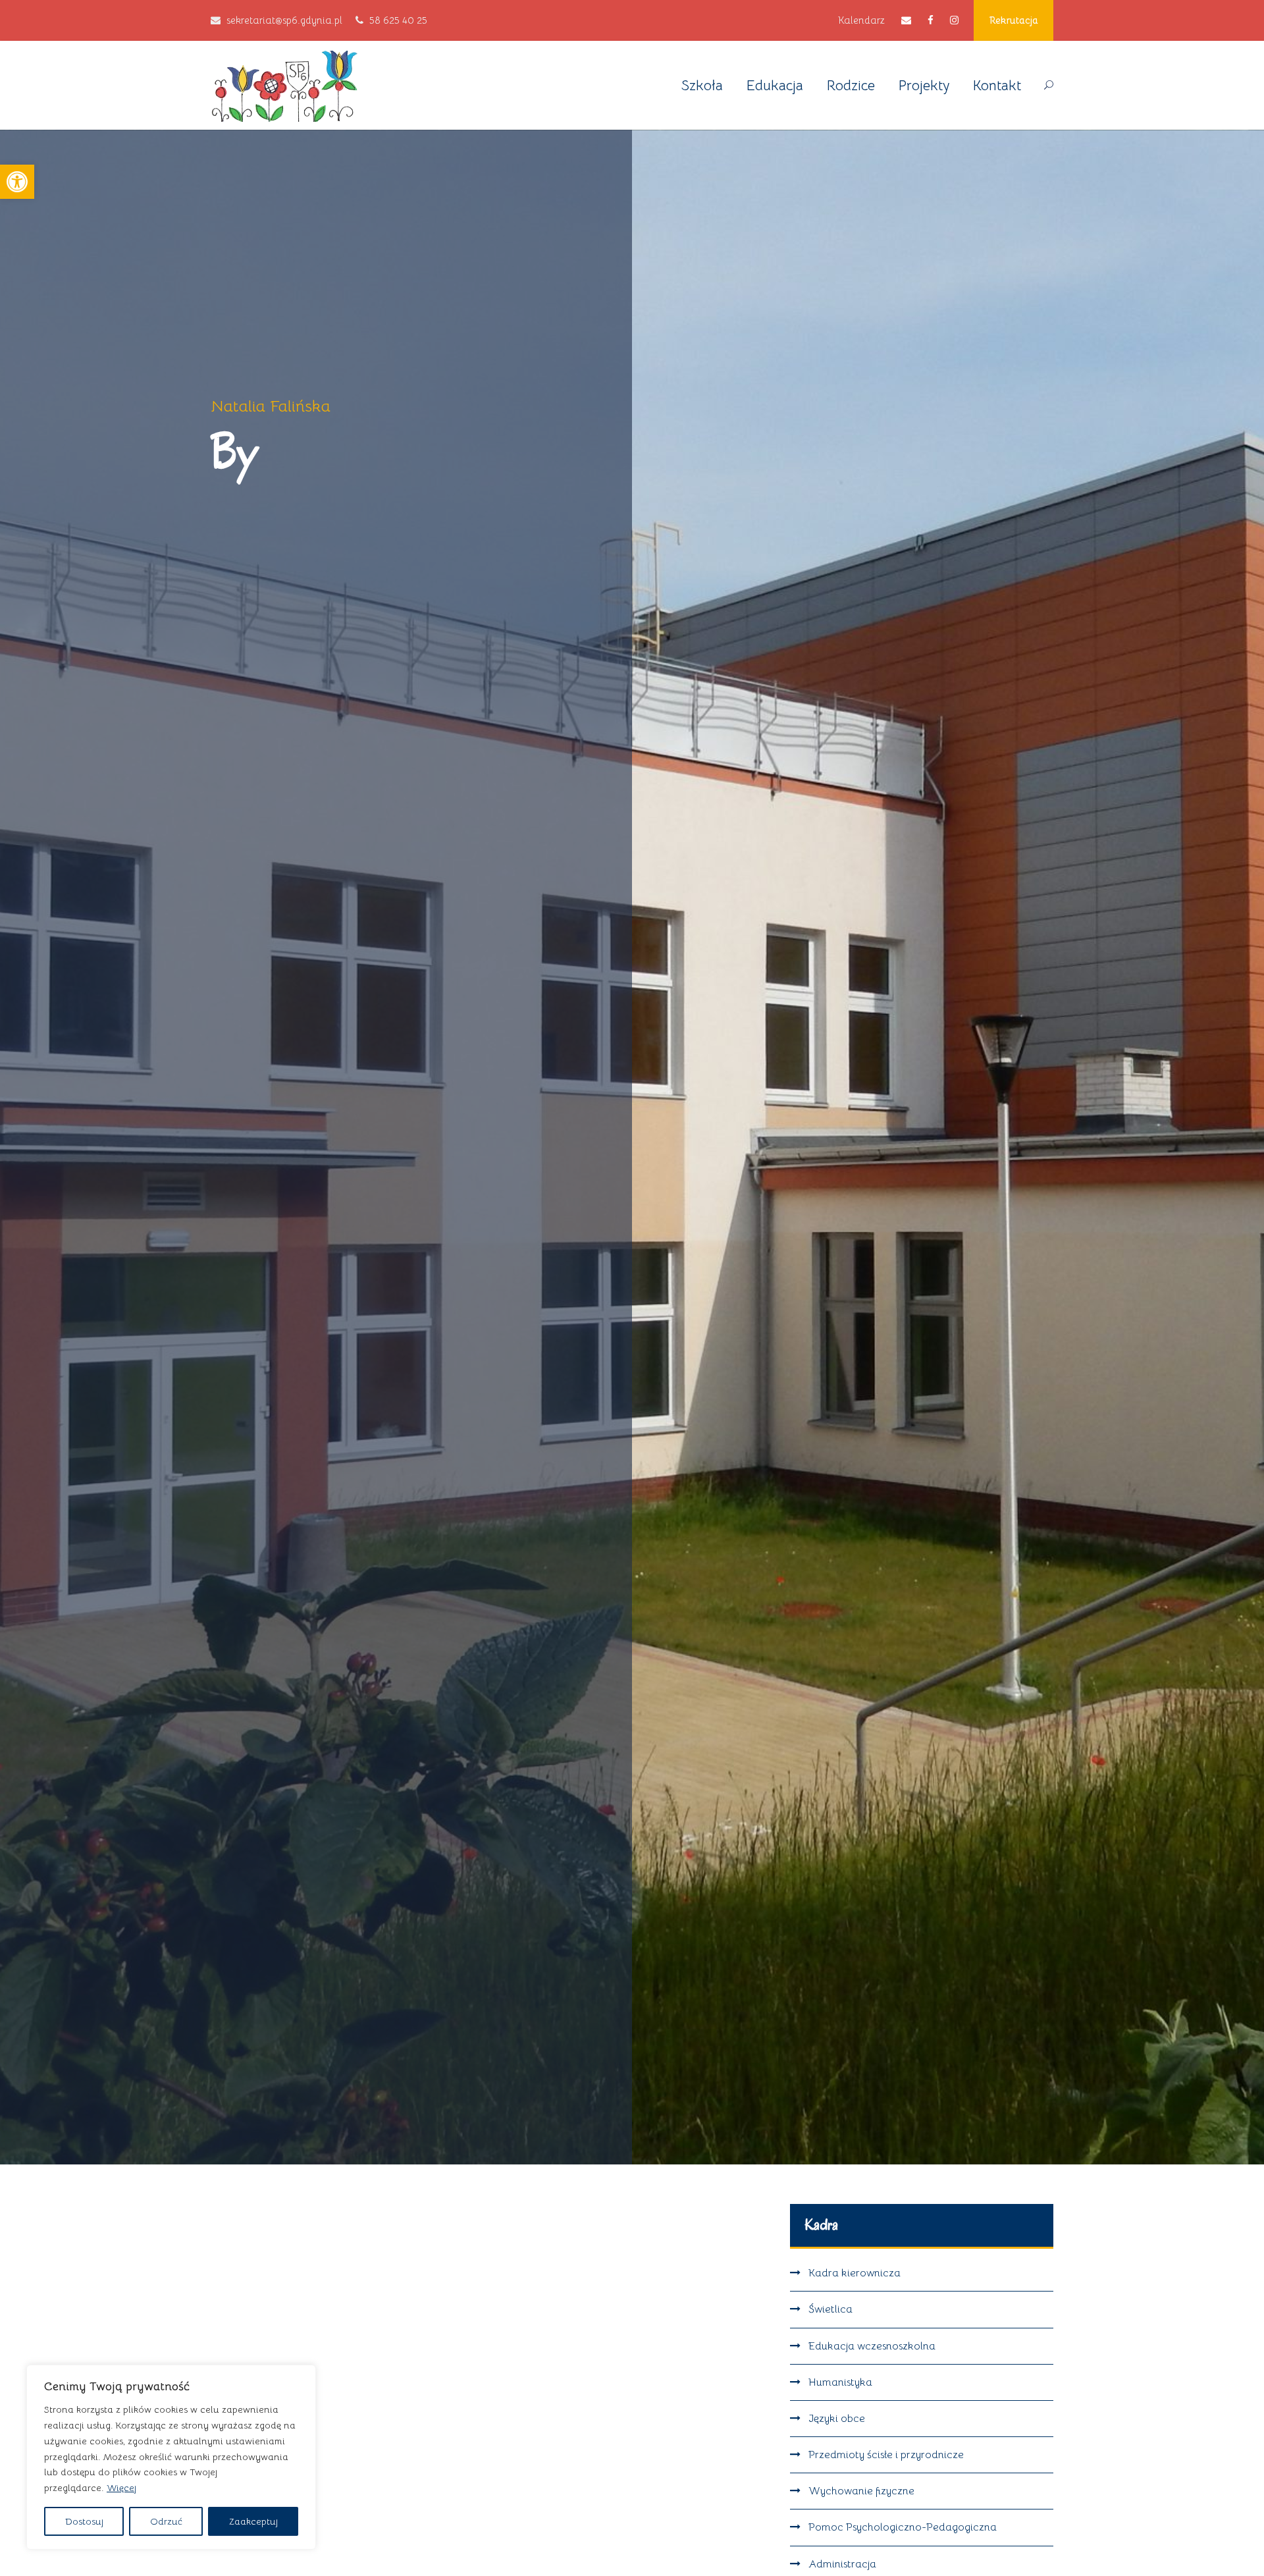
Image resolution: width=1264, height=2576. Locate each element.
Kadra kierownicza (855, 2273)
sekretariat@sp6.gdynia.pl (284, 20)
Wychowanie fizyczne (861, 2491)
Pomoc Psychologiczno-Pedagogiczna (903, 2527)
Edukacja (775, 85)
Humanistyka (840, 2382)
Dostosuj (84, 2521)
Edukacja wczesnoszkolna (872, 2346)
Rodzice (851, 85)
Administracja (842, 2564)
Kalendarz (861, 20)
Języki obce (837, 2419)
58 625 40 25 (398, 20)
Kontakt (997, 85)
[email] (906, 20)
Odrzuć (166, 2521)
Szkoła (702, 85)
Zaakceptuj (253, 2521)
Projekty (924, 85)
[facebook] (931, 20)
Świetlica (830, 2309)
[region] (171, 2457)
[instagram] (954, 20)
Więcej (121, 2488)
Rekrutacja (1014, 20)
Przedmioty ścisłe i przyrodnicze (886, 2455)
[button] (17, 182)
